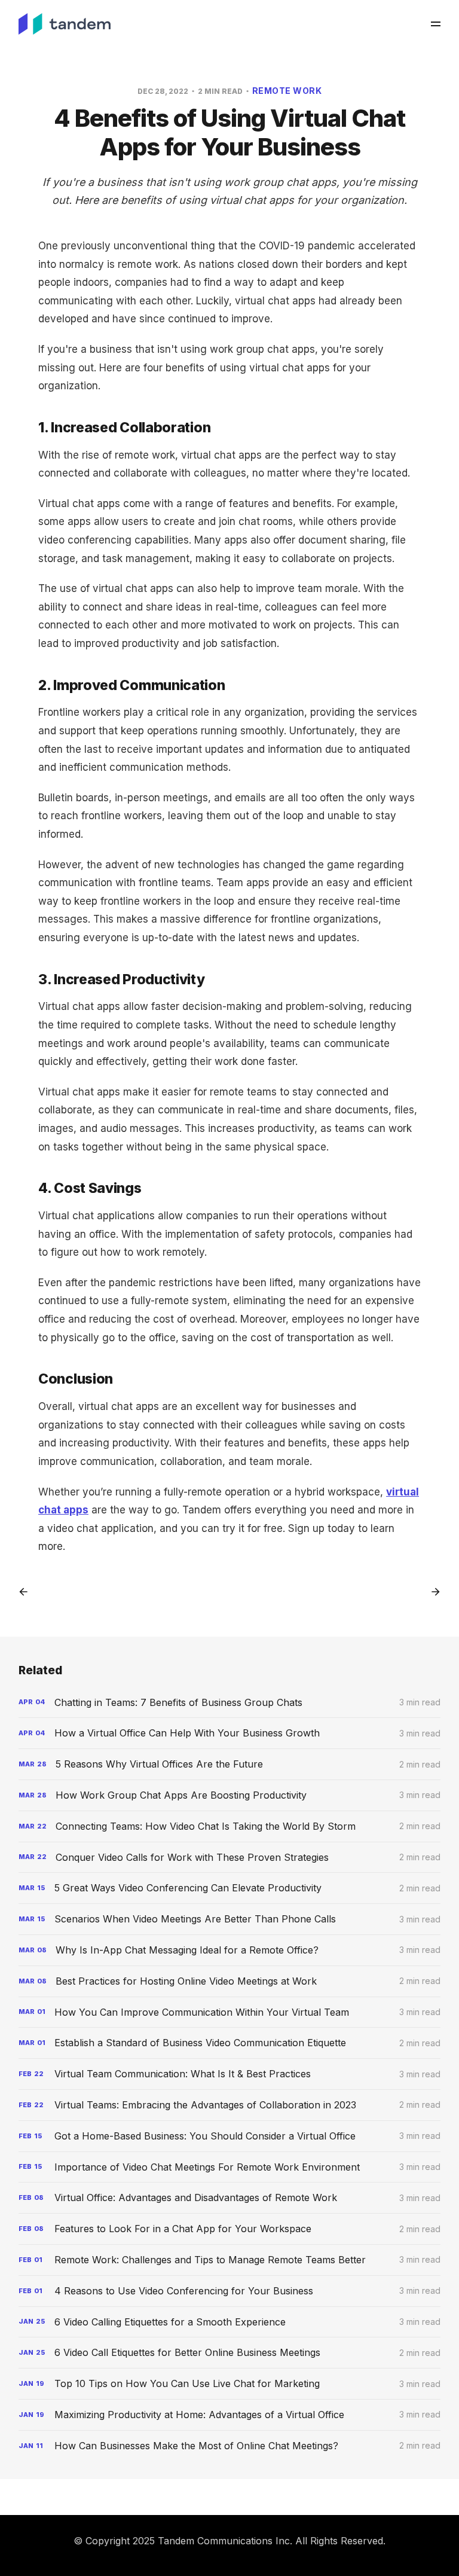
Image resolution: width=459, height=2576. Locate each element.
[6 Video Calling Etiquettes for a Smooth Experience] (230, 2322)
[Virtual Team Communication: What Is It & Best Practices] (230, 2074)
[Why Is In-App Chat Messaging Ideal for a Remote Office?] (230, 1950)
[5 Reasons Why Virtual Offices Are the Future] (230, 1764)
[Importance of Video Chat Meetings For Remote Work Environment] (230, 2167)
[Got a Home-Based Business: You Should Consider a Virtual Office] (230, 2136)
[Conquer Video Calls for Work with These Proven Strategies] (230, 1858)
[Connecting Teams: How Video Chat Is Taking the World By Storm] (230, 1826)
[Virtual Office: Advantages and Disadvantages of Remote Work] (230, 2198)
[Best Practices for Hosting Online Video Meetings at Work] (230, 1981)
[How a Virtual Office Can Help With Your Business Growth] (230, 1733)
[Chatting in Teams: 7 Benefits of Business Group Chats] (230, 1703)
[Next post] (432, 1592)
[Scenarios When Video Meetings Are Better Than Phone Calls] (230, 1919)
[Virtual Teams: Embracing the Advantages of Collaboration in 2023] (230, 2105)
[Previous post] (27, 1592)
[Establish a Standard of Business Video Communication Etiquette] (230, 2043)
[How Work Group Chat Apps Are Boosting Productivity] (230, 1795)
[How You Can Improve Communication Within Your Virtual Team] (230, 2012)
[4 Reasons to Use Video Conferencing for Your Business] (230, 2291)
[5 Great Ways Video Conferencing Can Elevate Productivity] (230, 1888)
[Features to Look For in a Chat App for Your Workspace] (230, 2229)
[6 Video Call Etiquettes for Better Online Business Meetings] (230, 2353)
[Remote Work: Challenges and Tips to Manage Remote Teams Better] (230, 2260)
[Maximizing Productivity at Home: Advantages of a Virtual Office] (230, 2415)
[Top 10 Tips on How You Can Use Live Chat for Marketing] (230, 2384)
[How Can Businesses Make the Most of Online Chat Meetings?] (230, 2446)
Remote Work (287, 91)
